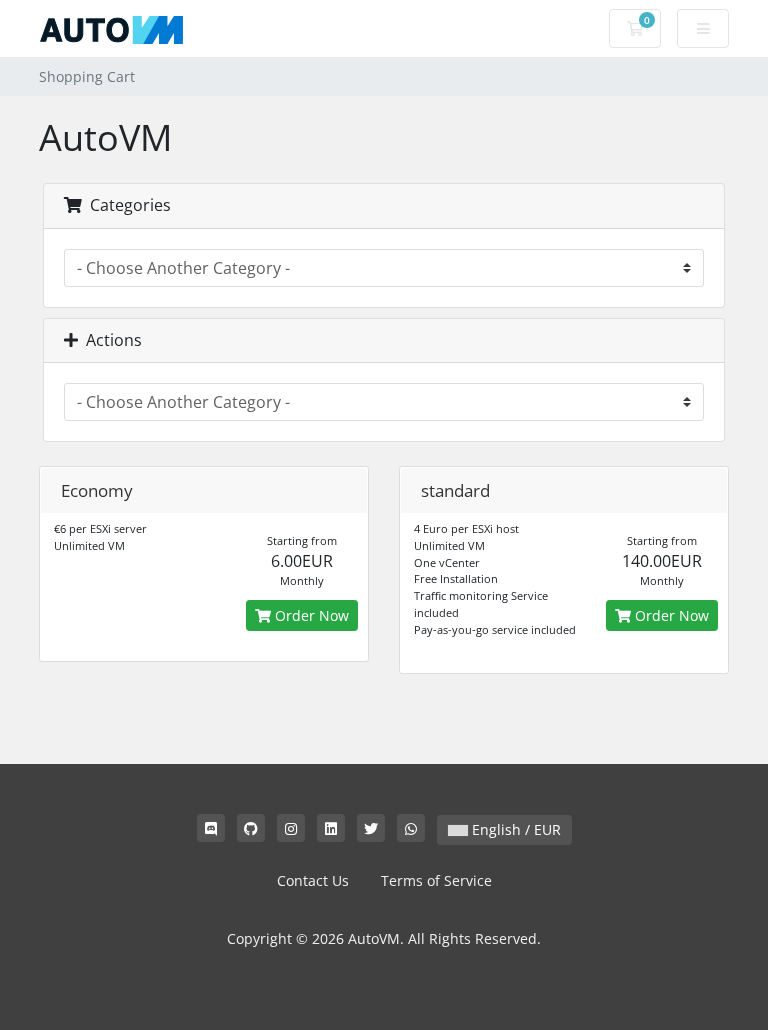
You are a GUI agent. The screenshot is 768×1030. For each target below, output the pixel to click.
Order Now (310, 615)
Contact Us (313, 880)
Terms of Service (436, 880)
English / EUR (514, 829)
